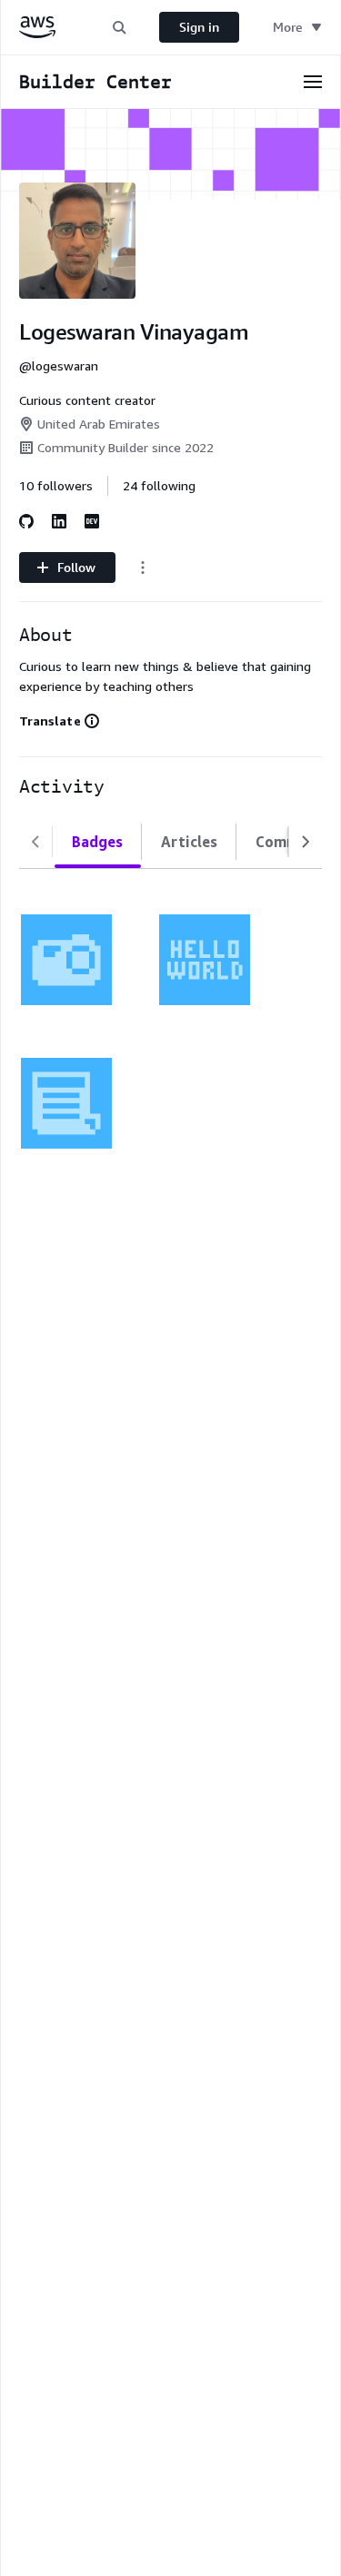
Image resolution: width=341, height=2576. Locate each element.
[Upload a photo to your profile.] (66, 960)
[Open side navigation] (313, 82)
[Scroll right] (306, 842)
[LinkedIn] (59, 521)
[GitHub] (26, 521)
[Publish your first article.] (66, 1103)
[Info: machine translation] (92, 721)
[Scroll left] (35, 842)
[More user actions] (143, 568)
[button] (119, 27)
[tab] (98, 842)
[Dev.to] (92, 521)
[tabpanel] (170, 1020)
